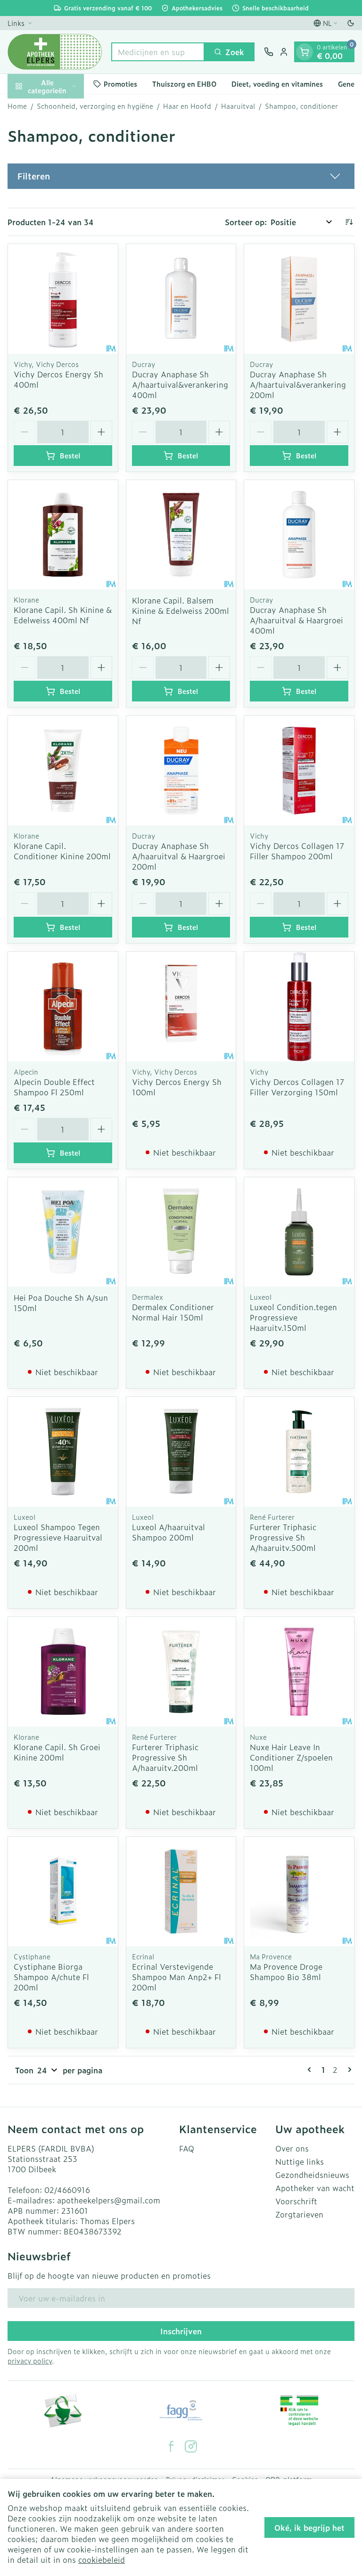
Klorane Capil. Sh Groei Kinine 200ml (57, 1752)
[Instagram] (191, 2446)
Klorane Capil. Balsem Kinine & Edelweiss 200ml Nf (181, 611)
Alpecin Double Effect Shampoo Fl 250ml (54, 1087)
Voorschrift (296, 2201)
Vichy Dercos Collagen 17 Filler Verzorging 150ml (297, 1087)
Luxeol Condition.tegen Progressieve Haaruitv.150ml (293, 1317)
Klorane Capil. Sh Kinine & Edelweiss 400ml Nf (63, 615)
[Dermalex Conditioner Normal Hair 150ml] (181, 1232)
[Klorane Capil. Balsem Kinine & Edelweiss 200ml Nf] (181, 535)
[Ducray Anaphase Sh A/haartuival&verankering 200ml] (299, 299)
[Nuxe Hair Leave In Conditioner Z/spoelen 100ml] (299, 1672)
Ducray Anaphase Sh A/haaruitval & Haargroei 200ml (179, 856)
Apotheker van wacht (315, 2188)
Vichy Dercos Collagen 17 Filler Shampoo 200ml (297, 851)
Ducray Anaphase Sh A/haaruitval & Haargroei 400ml (296, 620)
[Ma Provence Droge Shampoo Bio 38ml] (299, 1892)
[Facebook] (171, 2446)
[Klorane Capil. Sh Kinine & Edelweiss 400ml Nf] (63, 535)
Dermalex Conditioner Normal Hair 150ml (173, 1312)
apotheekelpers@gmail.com (109, 2200)
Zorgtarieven (299, 2214)
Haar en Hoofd (187, 106)
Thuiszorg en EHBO (184, 84)
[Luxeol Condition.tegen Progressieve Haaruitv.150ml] (299, 1232)
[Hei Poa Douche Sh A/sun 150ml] (63, 1232)
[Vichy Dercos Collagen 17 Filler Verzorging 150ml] (299, 1007)
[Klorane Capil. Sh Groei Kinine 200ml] (63, 1672)
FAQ (187, 2148)
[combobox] (158, 52)
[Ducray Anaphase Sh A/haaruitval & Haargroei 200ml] (181, 770)
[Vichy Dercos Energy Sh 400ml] (63, 299)
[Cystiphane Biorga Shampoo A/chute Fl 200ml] (63, 1892)
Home (17, 106)
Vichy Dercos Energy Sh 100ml (177, 1087)
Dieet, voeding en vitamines (277, 84)
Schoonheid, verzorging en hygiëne (95, 106)
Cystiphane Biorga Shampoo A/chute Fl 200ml (51, 1977)
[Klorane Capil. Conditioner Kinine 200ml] (63, 770)
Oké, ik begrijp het (309, 2527)
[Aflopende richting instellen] (349, 222)
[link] (311, 2070)
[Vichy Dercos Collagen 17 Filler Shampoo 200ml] (299, 770)
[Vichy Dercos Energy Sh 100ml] (181, 1007)
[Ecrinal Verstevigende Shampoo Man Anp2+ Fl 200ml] (181, 1892)
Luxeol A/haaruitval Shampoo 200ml (169, 1532)
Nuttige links (300, 2161)
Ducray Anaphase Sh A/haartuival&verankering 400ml (180, 384)
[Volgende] (348, 2070)
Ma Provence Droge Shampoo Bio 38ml (286, 1972)
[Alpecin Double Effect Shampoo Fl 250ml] (63, 1007)
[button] (181, 176)
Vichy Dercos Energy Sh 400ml (58, 379)
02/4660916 (67, 2190)
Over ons (292, 2148)
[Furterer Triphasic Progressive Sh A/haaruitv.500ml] (299, 1452)
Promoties (120, 84)
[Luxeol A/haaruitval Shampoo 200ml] (181, 1452)
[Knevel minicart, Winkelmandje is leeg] (304, 52)
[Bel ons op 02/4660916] (269, 52)
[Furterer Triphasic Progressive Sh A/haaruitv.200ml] (181, 1672)
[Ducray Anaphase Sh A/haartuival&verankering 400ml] (181, 299)
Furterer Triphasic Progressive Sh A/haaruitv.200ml (165, 1757)
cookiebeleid (102, 2560)
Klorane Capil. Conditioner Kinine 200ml (62, 851)
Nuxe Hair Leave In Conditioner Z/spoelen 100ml (291, 1757)
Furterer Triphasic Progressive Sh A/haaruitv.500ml (283, 1537)
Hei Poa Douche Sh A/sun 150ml (61, 1303)
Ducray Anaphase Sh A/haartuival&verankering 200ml (298, 384)
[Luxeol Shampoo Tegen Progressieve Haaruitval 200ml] (63, 1452)
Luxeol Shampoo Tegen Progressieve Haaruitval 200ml (58, 1537)
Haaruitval (238, 106)
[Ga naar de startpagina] (55, 52)
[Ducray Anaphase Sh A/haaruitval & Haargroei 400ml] (299, 535)
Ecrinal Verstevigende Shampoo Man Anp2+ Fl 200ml (177, 1977)
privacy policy (30, 2360)
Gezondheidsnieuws (312, 2175)
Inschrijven (181, 2331)
